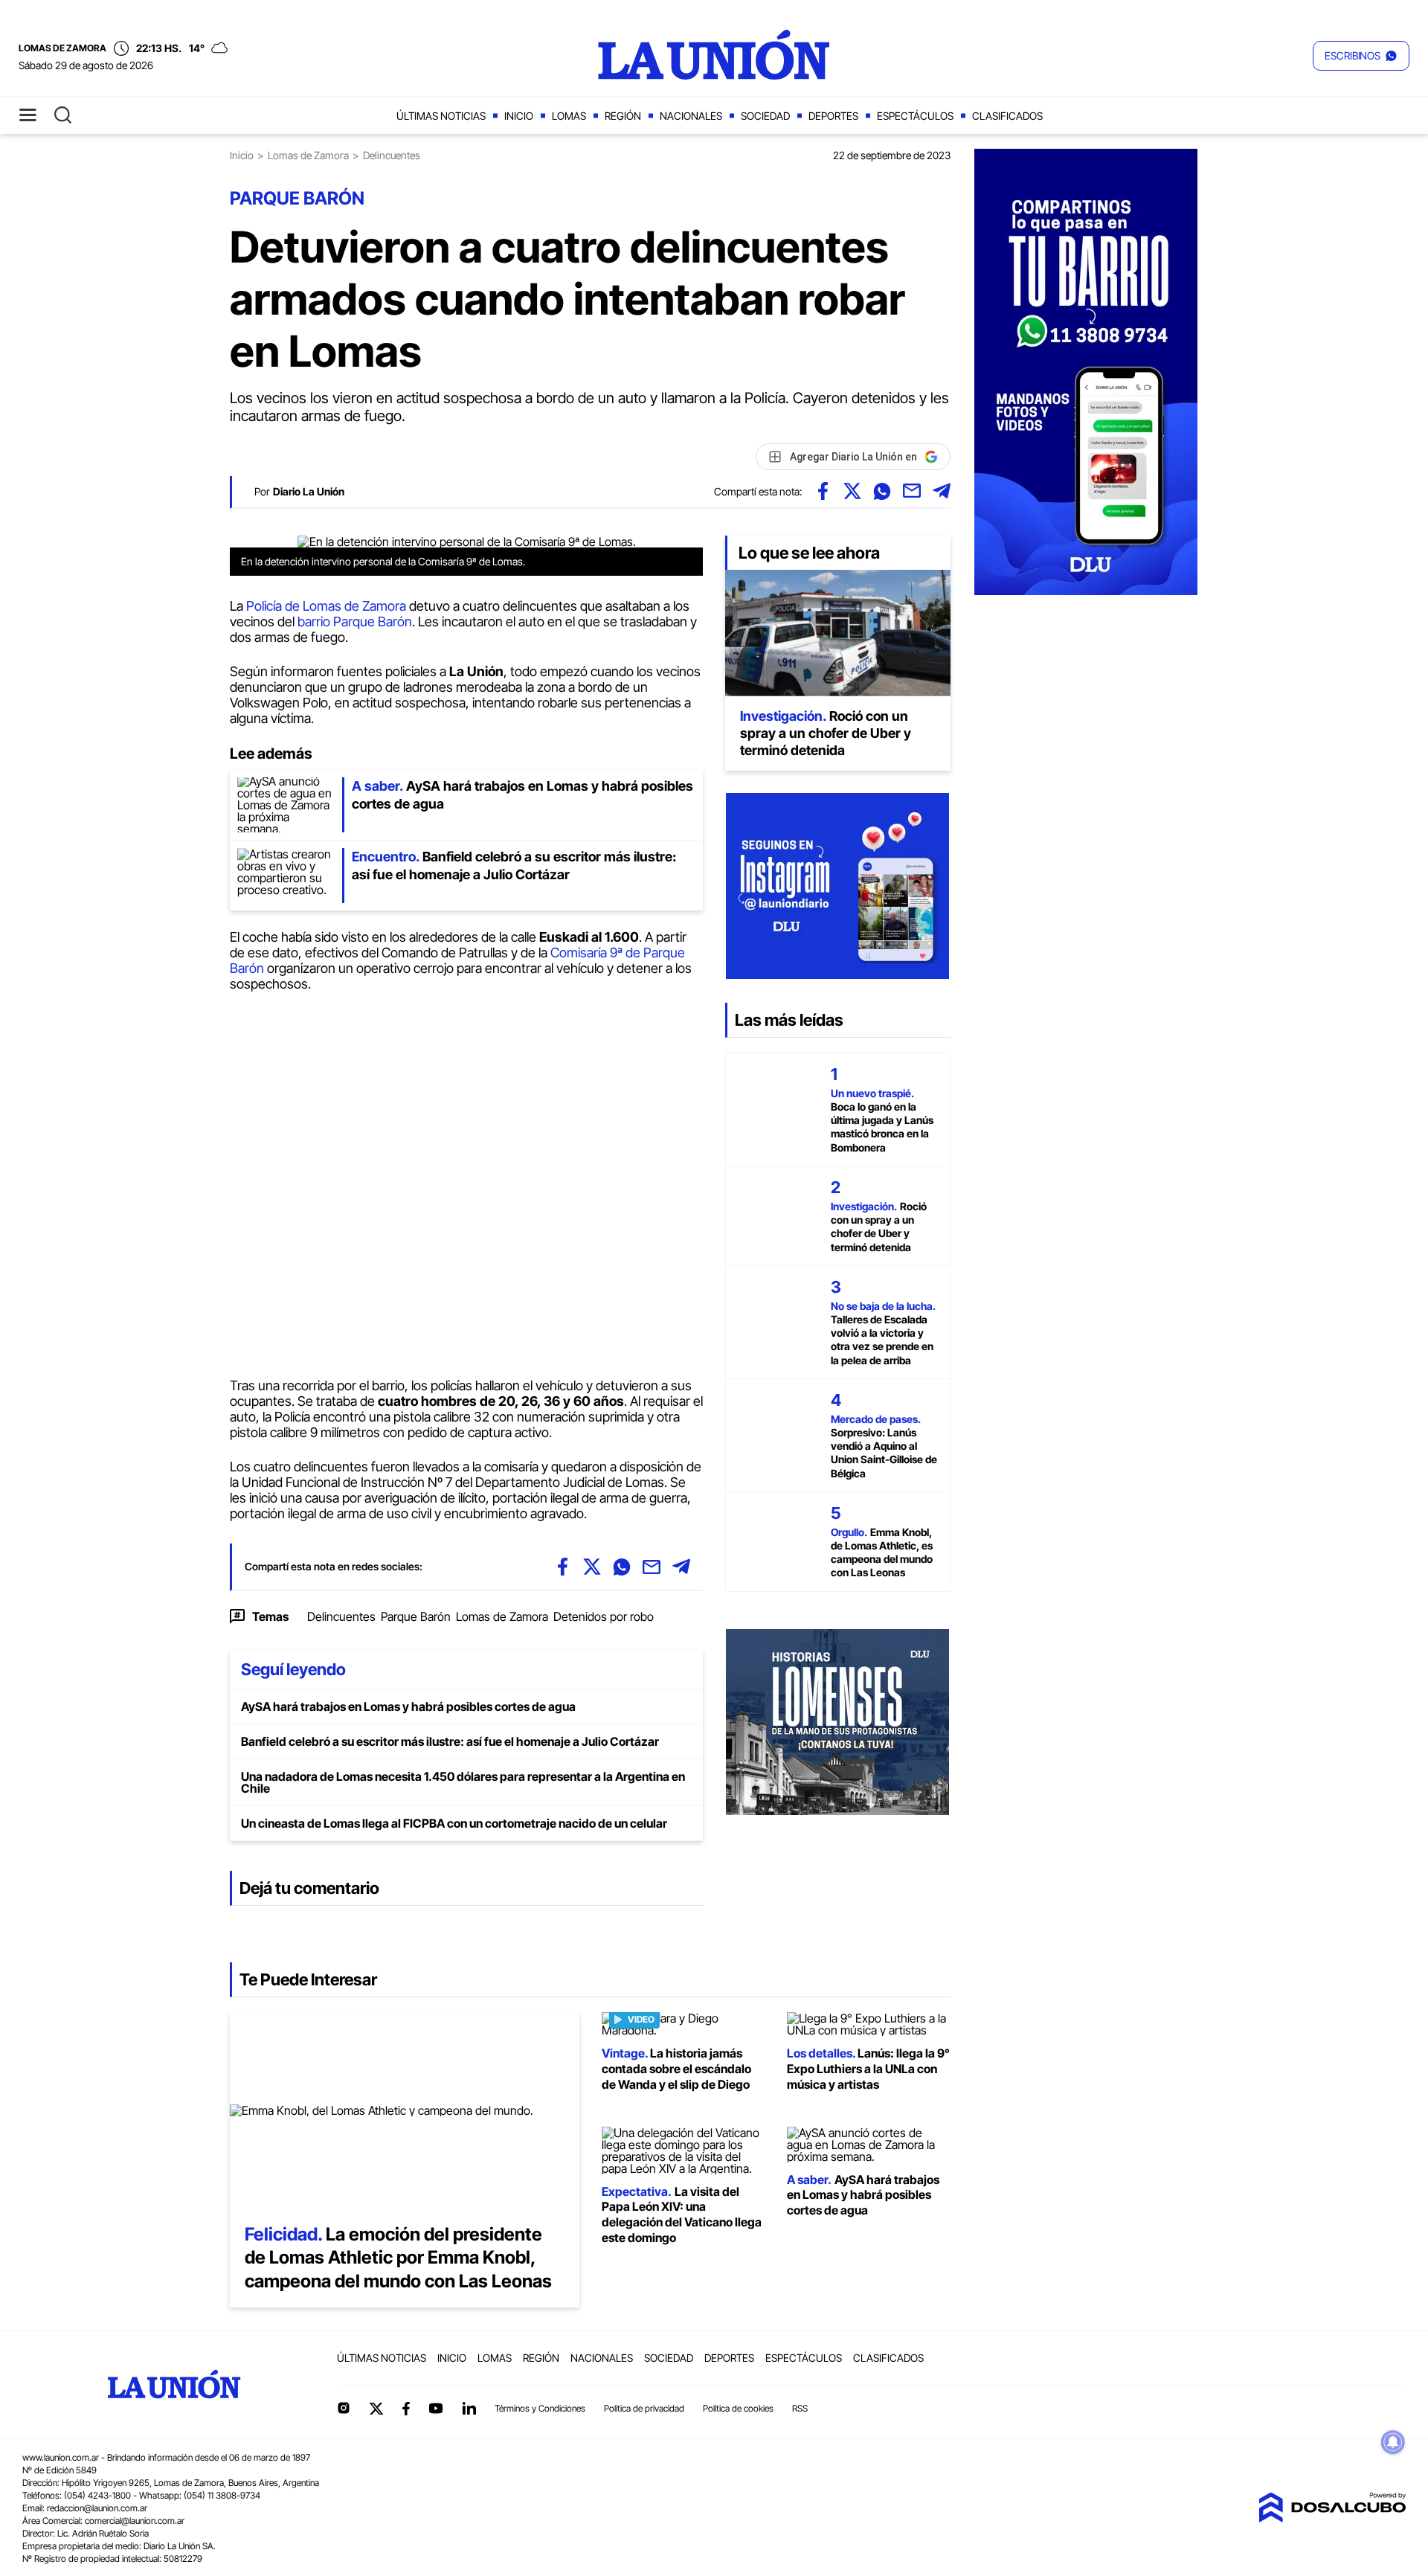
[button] (1361, 56)
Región (623, 116)
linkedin (469, 2408)
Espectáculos (915, 116)
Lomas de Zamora (308, 155)
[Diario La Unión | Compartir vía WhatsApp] (882, 491)
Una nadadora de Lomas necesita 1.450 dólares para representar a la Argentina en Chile (463, 1782)
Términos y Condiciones (540, 2408)
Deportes (833, 116)
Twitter (376, 2409)
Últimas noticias (441, 116)
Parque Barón (373, 621)
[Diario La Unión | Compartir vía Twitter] (852, 491)
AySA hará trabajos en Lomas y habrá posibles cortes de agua (408, 1706)
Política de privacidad (644, 2408)
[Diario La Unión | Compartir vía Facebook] (823, 491)
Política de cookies (738, 2408)
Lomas (569, 116)
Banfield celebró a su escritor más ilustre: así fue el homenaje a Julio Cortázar (450, 1741)
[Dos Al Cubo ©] (1332, 2518)
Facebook (406, 2409)
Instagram (344, 2408)
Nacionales (691, 116)
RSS (800, 2408)
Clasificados (1007, 116)
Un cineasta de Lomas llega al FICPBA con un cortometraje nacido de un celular (454, 1823)
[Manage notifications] (1393, 2442)
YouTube (436, 2408)
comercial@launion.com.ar (135, 2521)
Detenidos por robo (604, 1616)
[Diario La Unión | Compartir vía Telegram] (942, 491)
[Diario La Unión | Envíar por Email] (912, 491)
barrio (315, 621)
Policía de (274, 606)
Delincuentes (341, 1616)
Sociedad (765, 116)
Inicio (519, 116)
